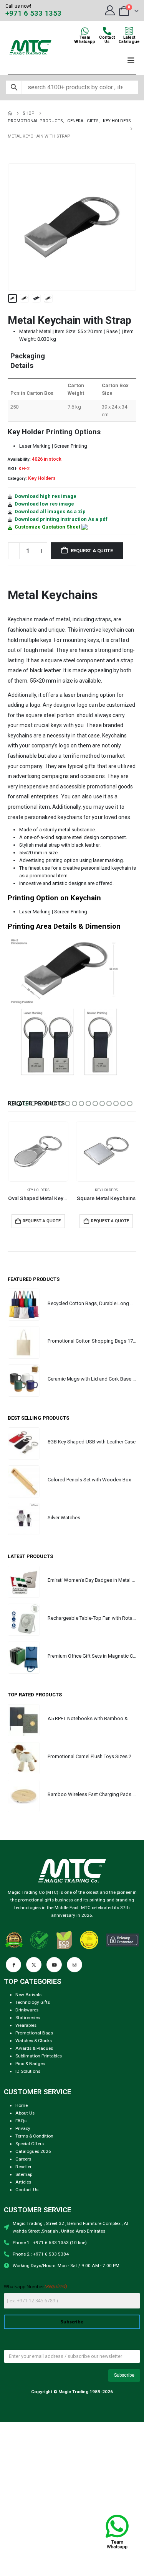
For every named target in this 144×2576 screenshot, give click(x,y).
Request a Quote (92, 551)
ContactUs (107, 39)
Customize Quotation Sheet (47, 527)
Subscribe (72, 2322)
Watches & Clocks (34, 2041)
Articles (23, 2182)
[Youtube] (54, 1965)
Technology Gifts (33, 2002)
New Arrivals (28, 1995)
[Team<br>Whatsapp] (85, 31)
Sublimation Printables (39, 2056)
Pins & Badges (30, 2064)
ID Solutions (28, 2071)
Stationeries (28, 2018)
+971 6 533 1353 (33, 13)
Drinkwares (27, 2010)
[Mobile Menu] (131, 61)
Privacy (23, 2128)
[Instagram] (74, 1965)
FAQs (21, 2121)
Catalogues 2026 (33, 2151)
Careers (23, 2159)
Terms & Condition (34, 2136)
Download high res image (46, 496)
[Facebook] (13, 1965)
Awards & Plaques (34, 2048)
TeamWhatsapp (85, 39)
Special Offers (30, 2144)
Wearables (26, 2025)
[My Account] (110, 10)
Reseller (23, 2167)
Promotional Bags (34, 2033)
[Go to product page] (38, 1151)
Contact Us (27, 2190)
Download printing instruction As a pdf (61, 519)
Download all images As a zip (50, 511)
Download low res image (44, 504)
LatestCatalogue (129, 39)
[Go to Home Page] (10, 113)
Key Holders (42, 478)
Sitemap (24, 2174)
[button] (17, 227)
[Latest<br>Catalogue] (129, 31)
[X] (34, 1965)
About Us (25, 2113)
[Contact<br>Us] (107, 31)
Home (22, 2105)
